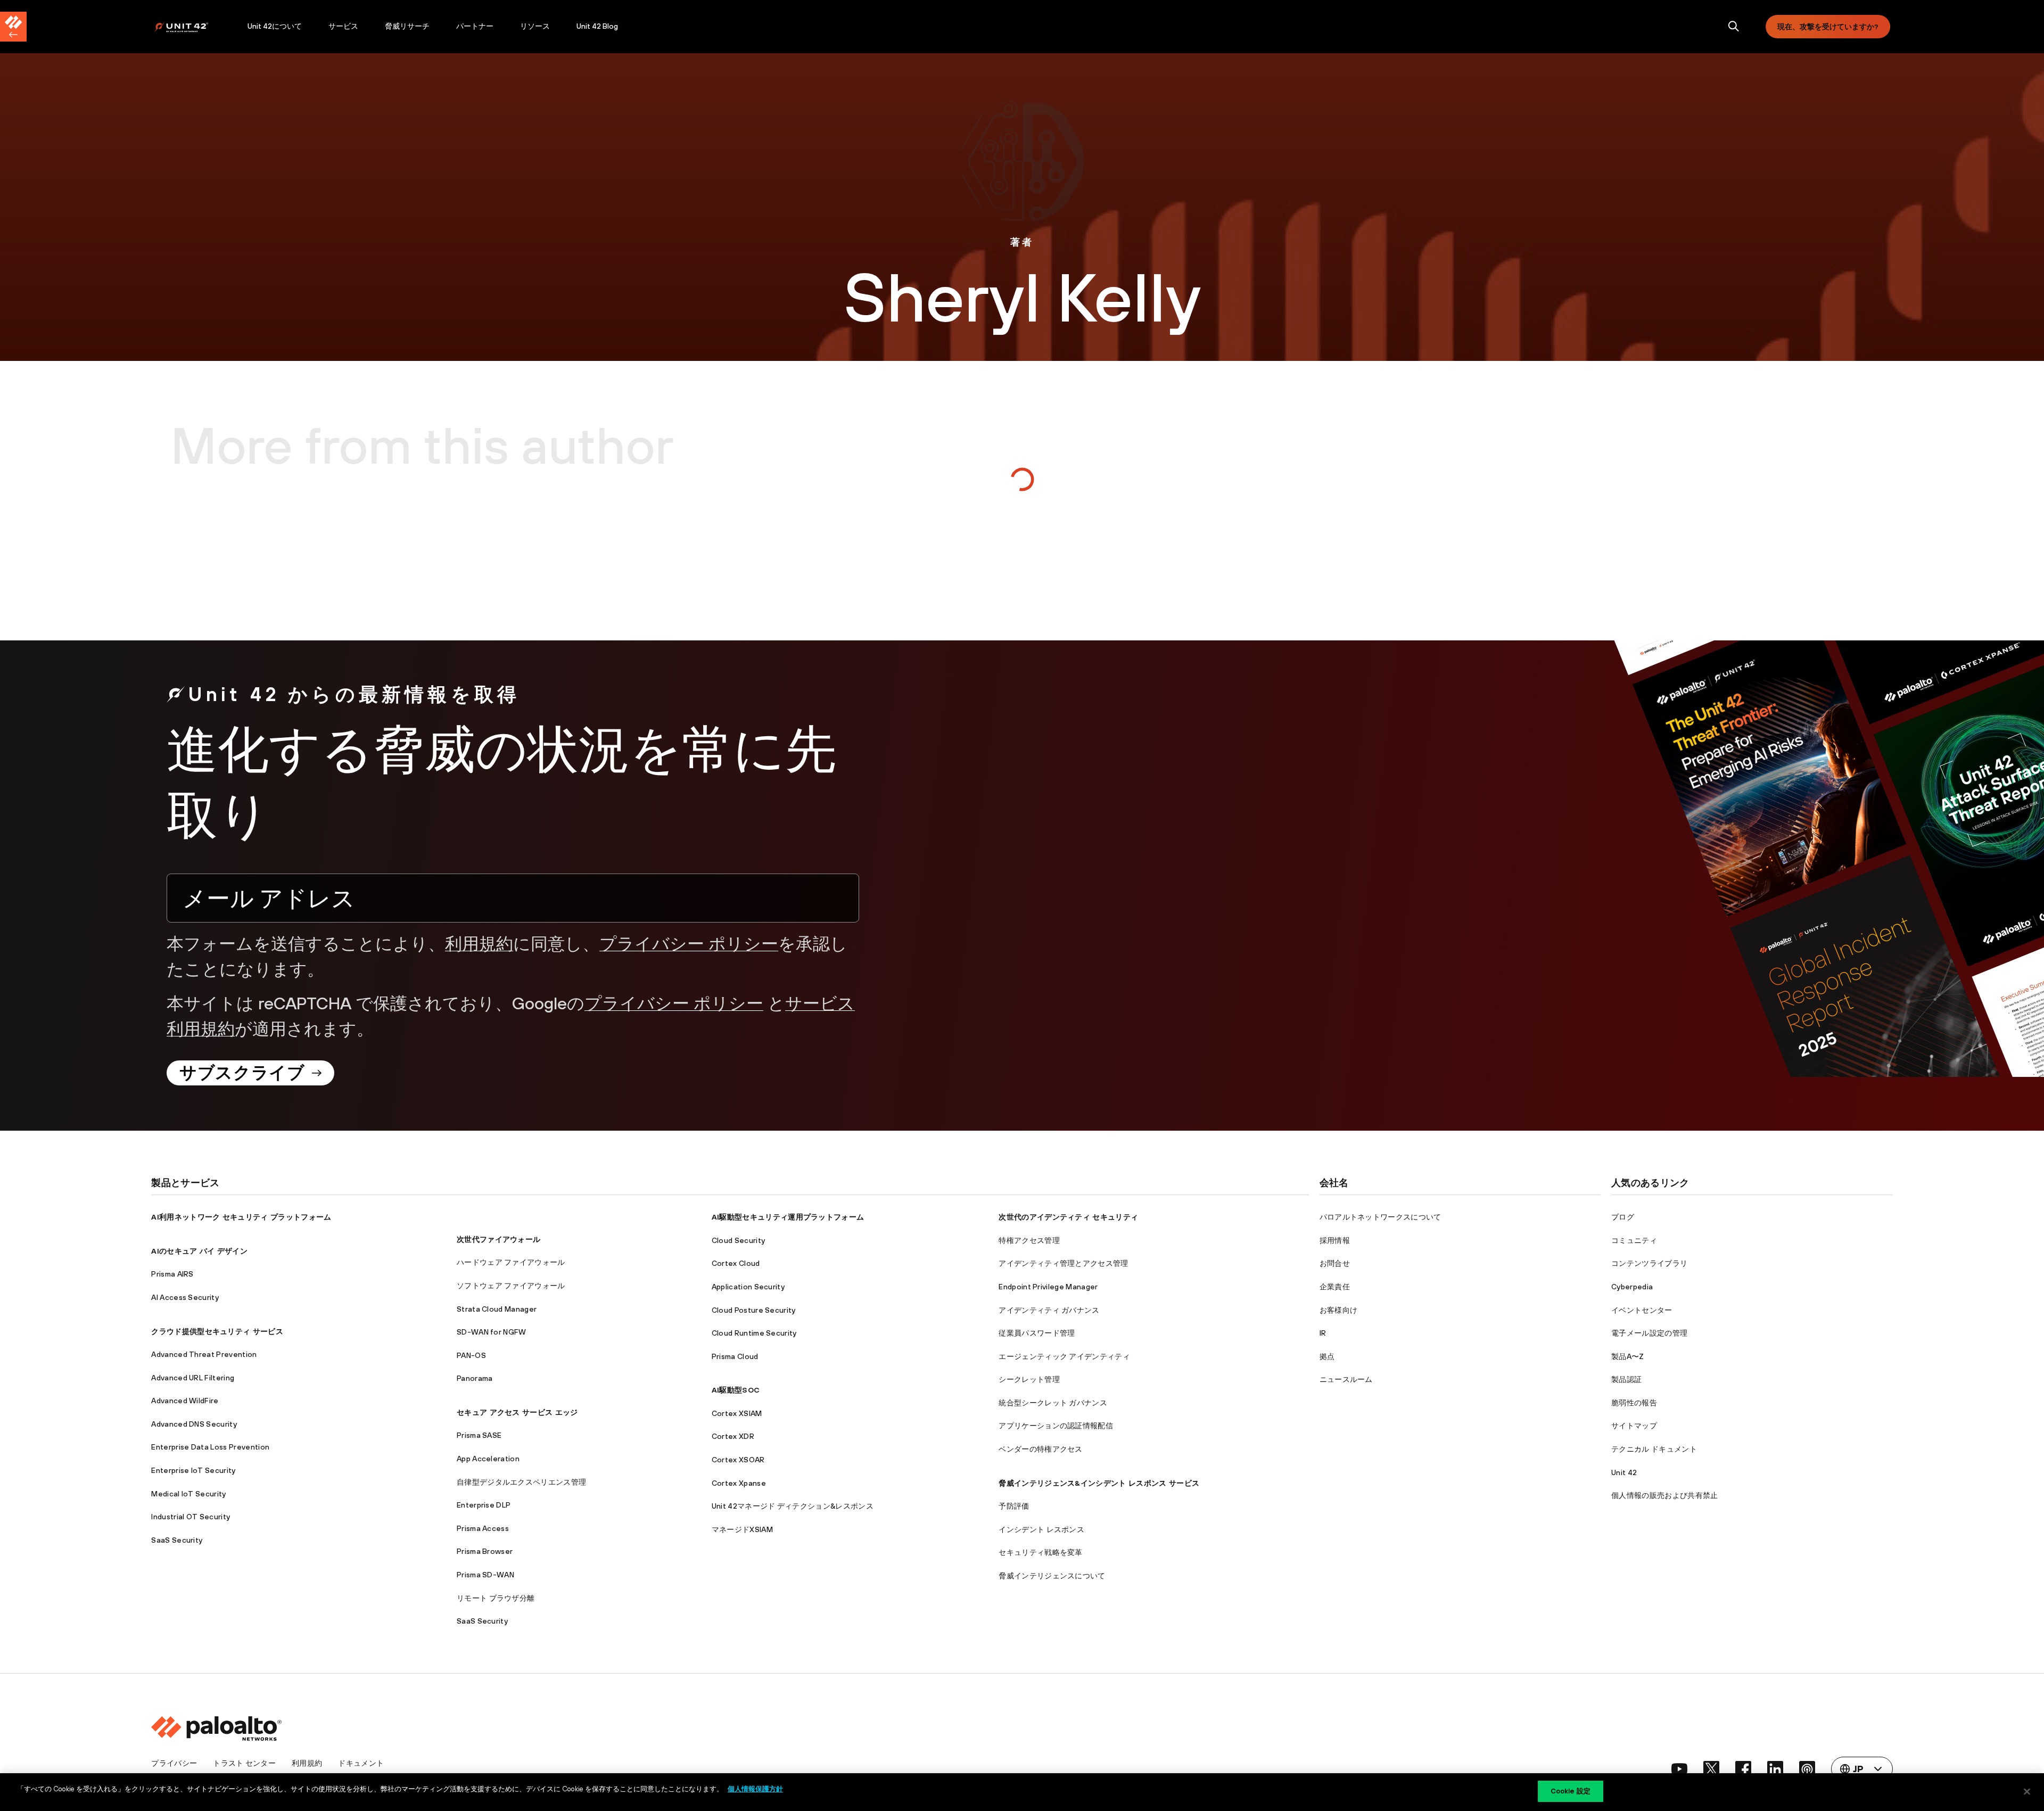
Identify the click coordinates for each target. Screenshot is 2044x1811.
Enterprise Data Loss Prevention (210, 1447)
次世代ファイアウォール (499, 1239)
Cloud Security (738, 1240)
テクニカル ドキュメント (1654, 1449)
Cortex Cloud (736, 1263)
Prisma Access (483, 1528)
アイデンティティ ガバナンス (1049, 1310)
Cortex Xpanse (739, 1483)
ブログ (1623, 1217)
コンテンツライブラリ (1649, 1263)
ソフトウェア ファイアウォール (511, 1286)
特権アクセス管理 (1029, 1240)
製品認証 (1626, 1379)
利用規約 (479, 944)
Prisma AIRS (172, 1274)
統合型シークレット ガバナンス (1053, 1403)
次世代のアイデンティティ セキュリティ (1068, 1217)
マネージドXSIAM (742, 1529)
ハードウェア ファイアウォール (511, 1262)
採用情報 (1335, 1240)
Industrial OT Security (191, 1517)
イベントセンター (1642, 1310)
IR (1323, 1333)
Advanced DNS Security (194, 1424)
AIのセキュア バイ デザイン (199, 1251)
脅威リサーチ (407, 26)
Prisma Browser (485, 1551)
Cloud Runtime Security (754, 1333)
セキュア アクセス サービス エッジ (517, 1412)
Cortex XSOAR (738, 1460)
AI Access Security (185, 1297)
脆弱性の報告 (1634, 1403)
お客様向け (1339, 1310)
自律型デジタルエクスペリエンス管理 (521, 1482)
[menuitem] (194, 27)
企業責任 (1335, 1287)
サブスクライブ (242, 1072)
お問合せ (1335, 1263)
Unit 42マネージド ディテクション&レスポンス (793, 1506)
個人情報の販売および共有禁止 (1664, 1495)
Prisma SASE (479, 1435)
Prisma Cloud (735, 1356)
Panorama (475, 1378)
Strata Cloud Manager (497, 1309)
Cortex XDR (733, 1436)
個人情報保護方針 (755, 1789)
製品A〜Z (1628, 1356)
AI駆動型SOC (736, 1390)
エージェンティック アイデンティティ (1064, 1356)
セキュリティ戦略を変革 (1041, 1552)
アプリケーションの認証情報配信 (1056, 1426)
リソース (535, 26)
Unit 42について (275, 26)
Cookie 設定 (1571, 1791)
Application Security (748, 1287)
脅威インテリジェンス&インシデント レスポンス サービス (1099, 1483)
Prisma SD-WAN (485, 1575)
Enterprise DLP (484, 1505)
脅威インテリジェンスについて (1052, 1576)
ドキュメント (361, 1763)
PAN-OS (471, 1355)
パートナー (475, 26)
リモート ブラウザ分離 (496, 1598)
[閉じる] (2027, 1791)
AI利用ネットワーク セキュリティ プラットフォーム (241, 1217)
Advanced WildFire (185, 1401)
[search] (1734, 27)
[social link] (1679, 1769)
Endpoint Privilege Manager (1048, 1287)
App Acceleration (488, 1459)
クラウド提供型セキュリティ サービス (217, 1331)
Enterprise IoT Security (193, 1470)
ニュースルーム (1346, 1379)
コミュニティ (1634, 1240)
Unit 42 (1624, 1472)
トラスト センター (244, 1763)
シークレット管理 (1029, 1379)
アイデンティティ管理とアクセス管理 (1063, 1263)
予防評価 (1014, 1506)
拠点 (1327, 1356)
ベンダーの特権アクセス (1041, 1449)
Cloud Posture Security (754, 1310)
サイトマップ (1634, 1426)
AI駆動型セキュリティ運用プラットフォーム (788, 1217)
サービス (343, 26)
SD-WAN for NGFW (492, 1332)
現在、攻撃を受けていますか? (1828, 27)
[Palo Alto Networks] (189, 27)
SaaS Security (177, 1540)
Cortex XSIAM (737, 1413)
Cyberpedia (1632, 1287)
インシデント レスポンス (1041, 1529)
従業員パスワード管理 (1037, 1333)
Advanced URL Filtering (193, 1378)
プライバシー (174, 1763)
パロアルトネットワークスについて (1380, 1217)
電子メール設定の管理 (1649, 1333)
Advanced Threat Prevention (204, 1354)
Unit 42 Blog (597, 26)
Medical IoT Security (188, 1494)
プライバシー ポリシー (689, 944)
